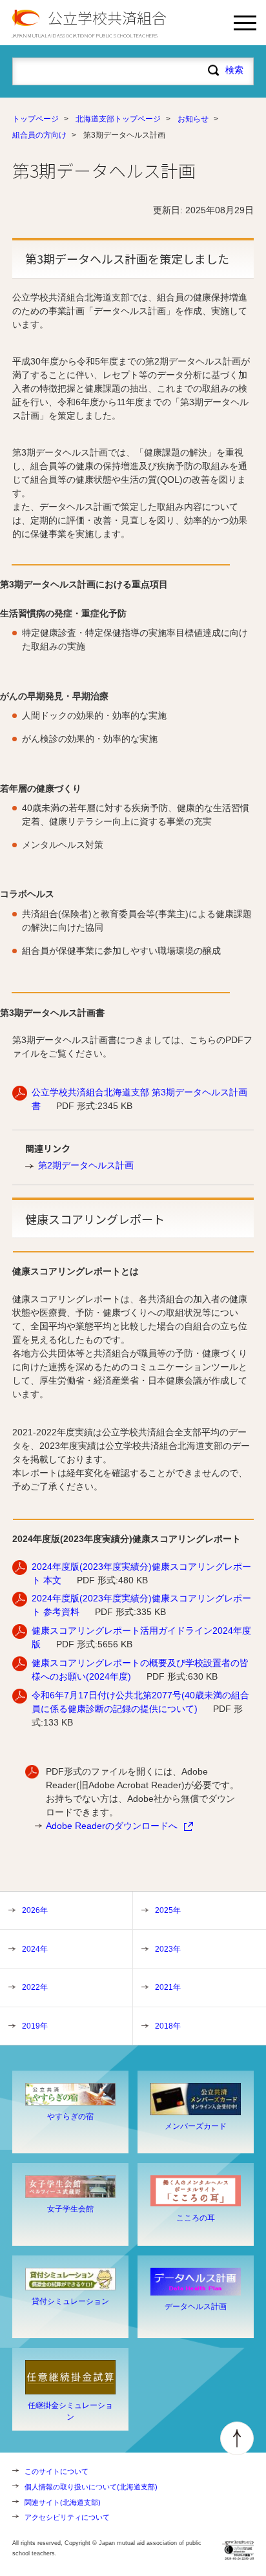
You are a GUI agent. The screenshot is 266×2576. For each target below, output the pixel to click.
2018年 (168, 2026)
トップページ (36, 119)
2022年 (35, 1987)
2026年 (35, 1910)
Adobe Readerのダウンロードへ (112, 1826)
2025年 (168, 1910)
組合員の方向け (39, 135)
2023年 (168, 1949)
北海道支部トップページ (118, 119)
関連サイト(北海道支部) (63, 2502)
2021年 (168, 1987)
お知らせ (193, 119)
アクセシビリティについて (67, 2517)
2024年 (35, 1949)
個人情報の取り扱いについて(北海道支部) (91, 2487)
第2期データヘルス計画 (86, 1165)
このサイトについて (56, 2471)
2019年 (35, 2026)
